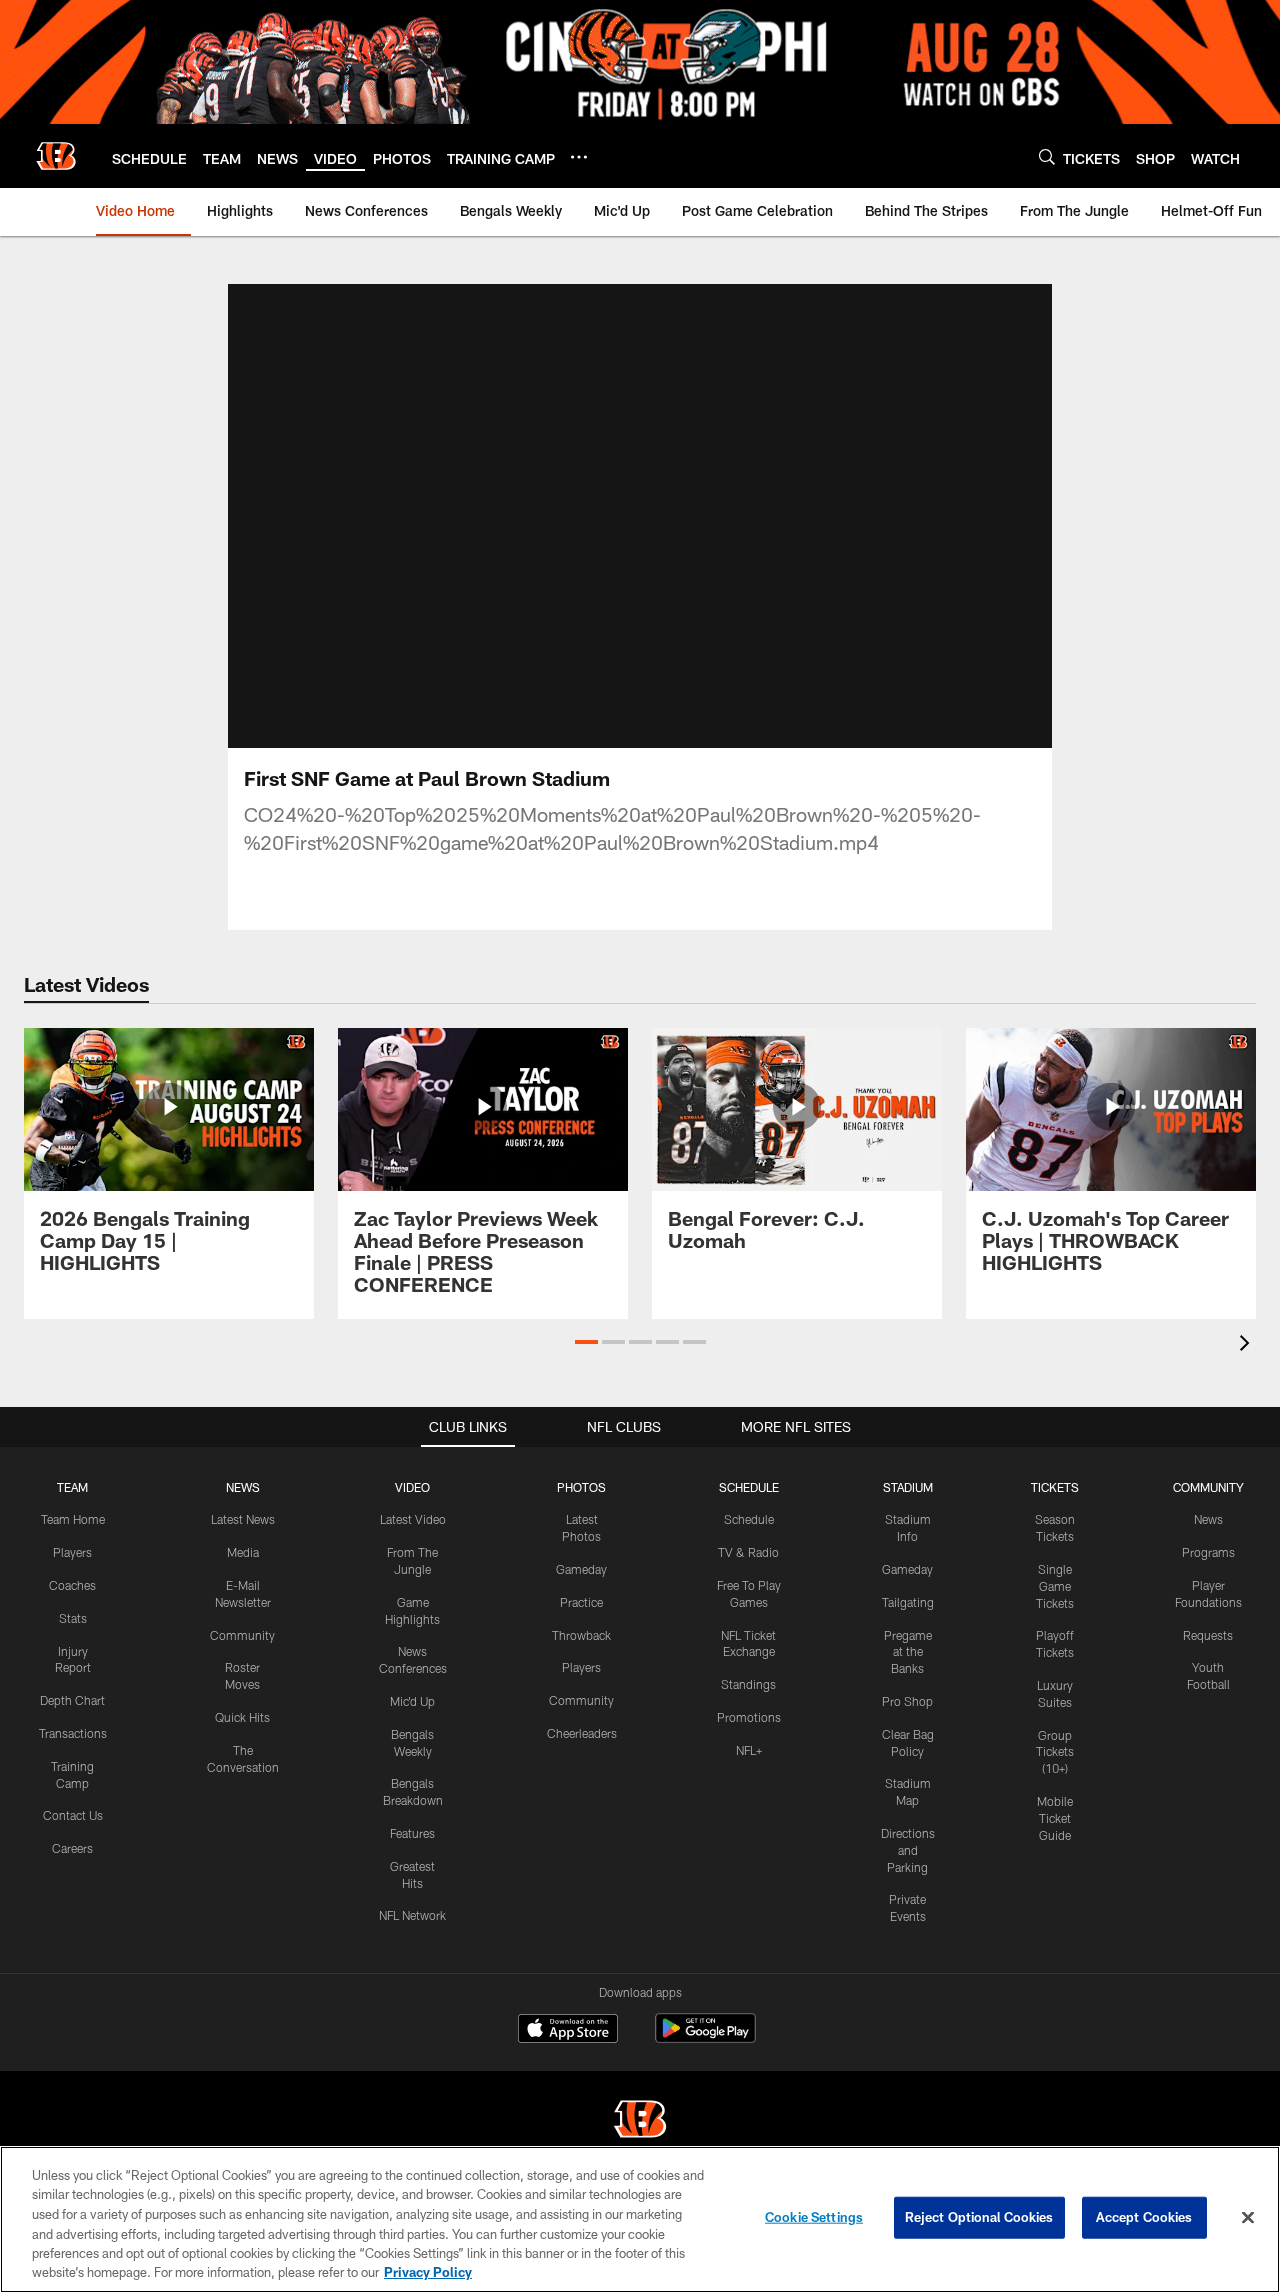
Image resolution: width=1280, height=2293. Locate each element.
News (1208, 1519)
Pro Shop (907, 1701)
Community (242, 1635)
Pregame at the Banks (908, 1652)
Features (412, 1833)
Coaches (72, 1585)
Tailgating (908, 1602)
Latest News (243, 1519)
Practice (581, 1602)
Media (243, 1552)
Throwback (581, 1635)
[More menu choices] (579, 157)
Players (72, 1552)
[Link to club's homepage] (56, 156)
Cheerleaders (582, 1733)
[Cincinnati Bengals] (640, 2121)
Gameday (581, 1569)
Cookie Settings (814, 2217)
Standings (748, 1684)
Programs (1208, 1552)
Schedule (749, 1519)
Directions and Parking (908, 1850)
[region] (640, 2219)
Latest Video (413, 1519)
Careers (72, 1848)
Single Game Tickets (1055, 1586)
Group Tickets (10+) (1055, 1752)
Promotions (749, 1717)
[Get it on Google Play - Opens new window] (705, 2038)
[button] (586, 1342)
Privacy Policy (428, 2272)
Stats (73, 1618)
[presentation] (1248, 1345)
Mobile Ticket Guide (1055, 1818)
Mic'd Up (412, 1701)
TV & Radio (748, 1552)
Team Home (73, 1519)
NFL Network (412, 1915)
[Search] (1047, 156)
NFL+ (749, 1750)
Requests (1208, 1635)
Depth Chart (72, 1700)
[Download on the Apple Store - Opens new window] (568, 2031)
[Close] (1248, 2218)
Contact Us (73, 1815)
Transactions (73, 1733)
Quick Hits (242, 1717)
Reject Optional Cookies (979, 2217)
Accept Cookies (1144, 2217)
